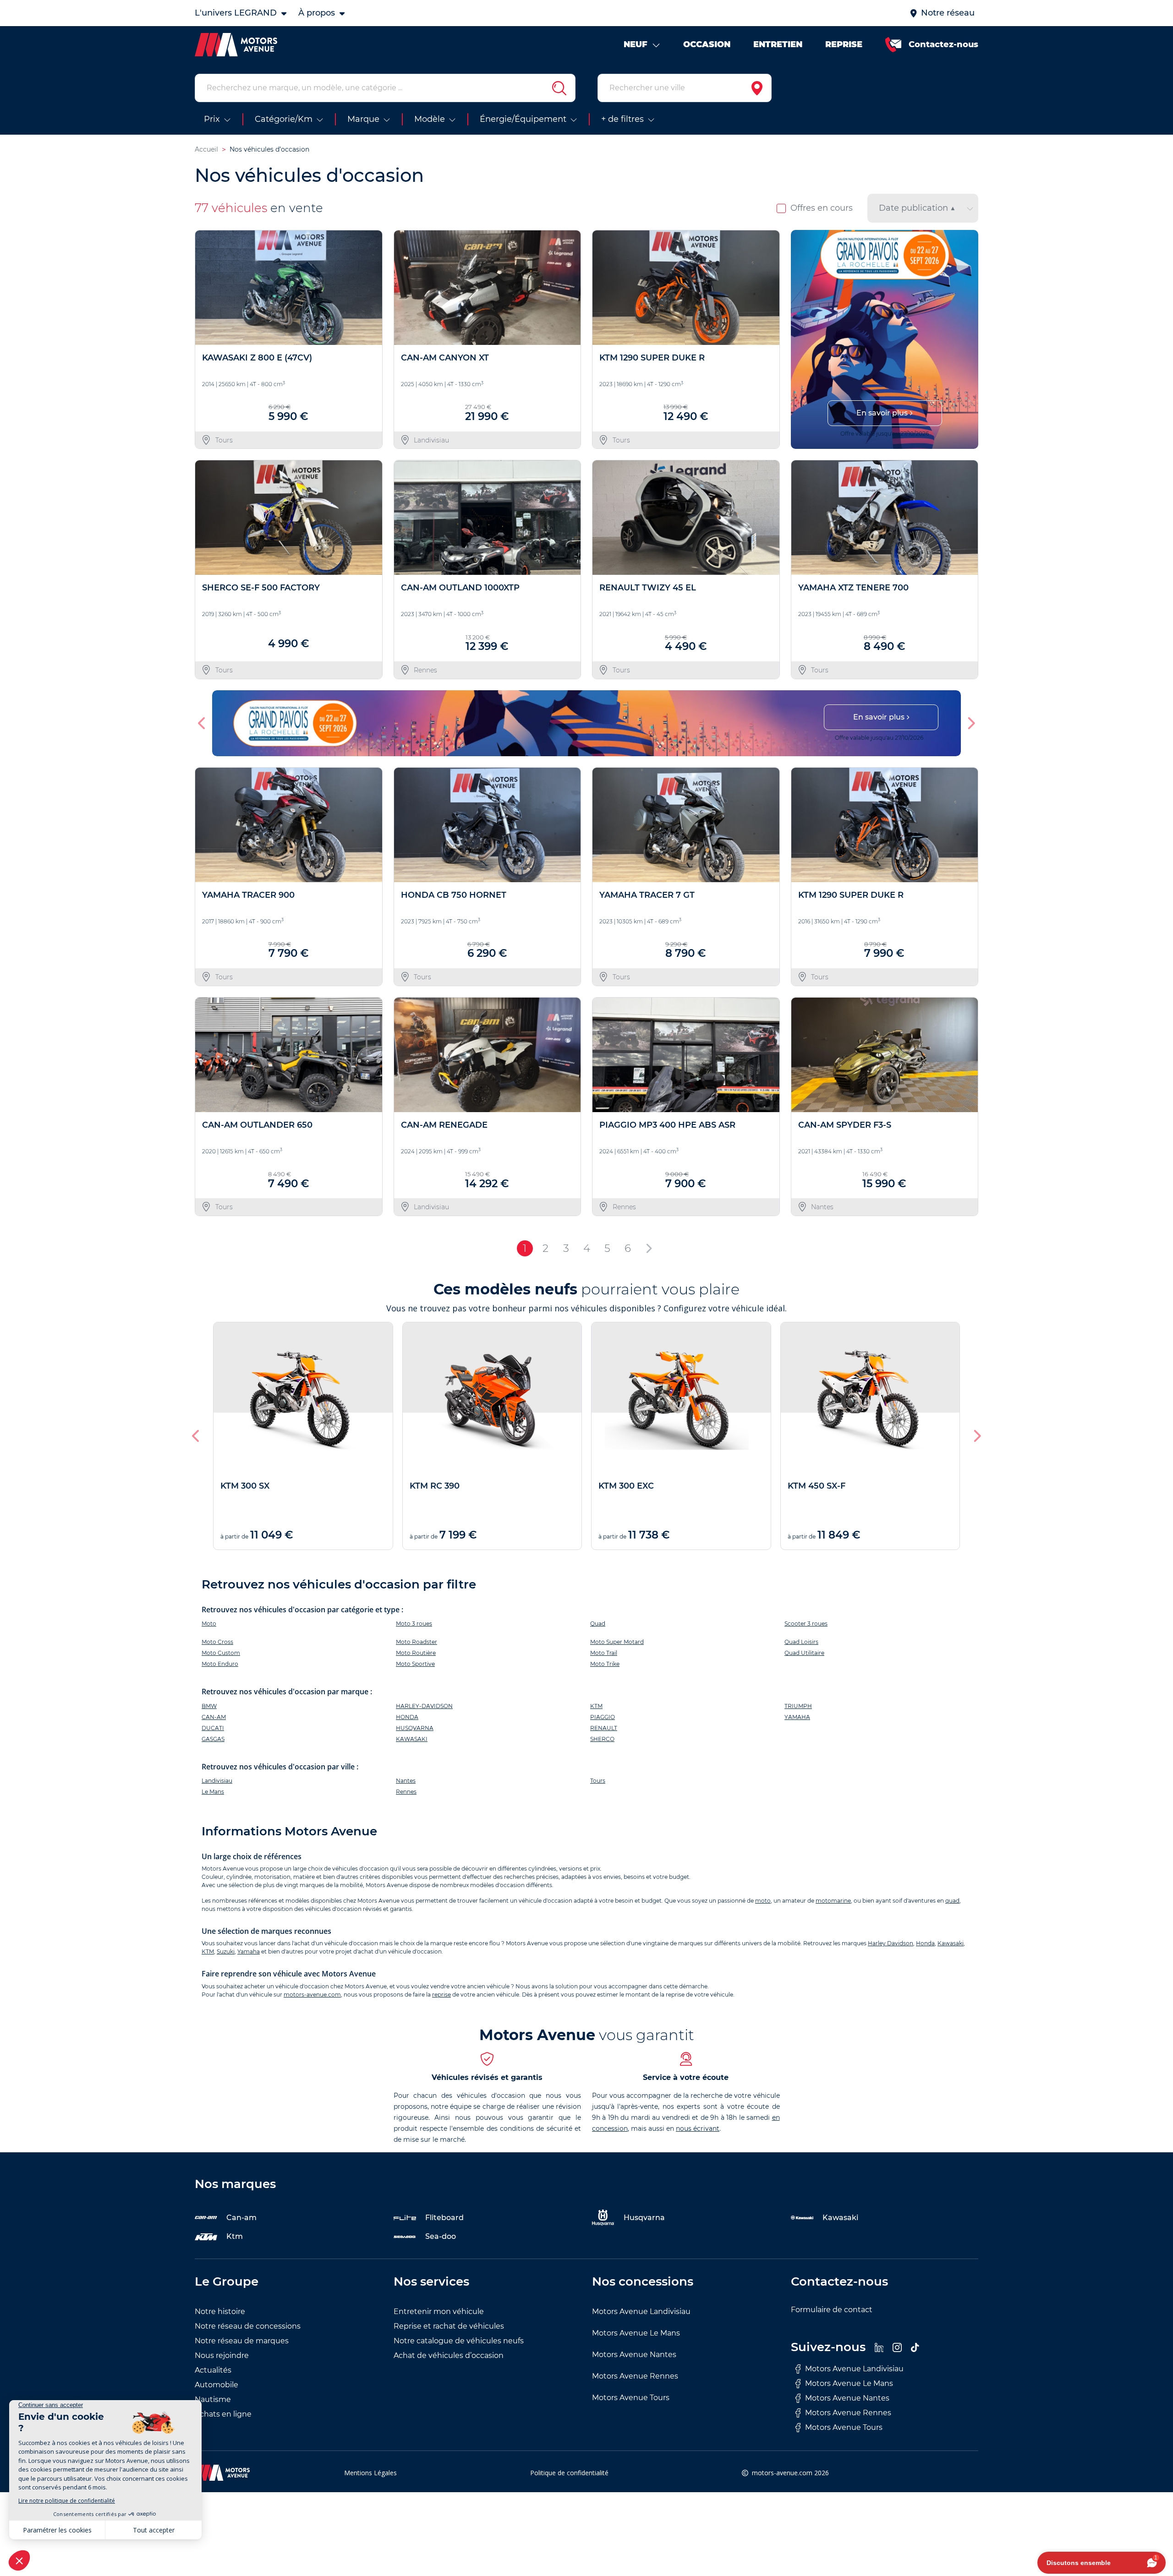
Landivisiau (217, 1781)
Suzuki (226, 1951)
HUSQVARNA (415, 1728)
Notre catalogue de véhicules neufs (459, 2341)
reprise (441, 1995)
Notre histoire (220, 2311)
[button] (802, 339)
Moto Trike (605, 1664)
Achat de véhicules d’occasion (449, 2355)
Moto (209, 1624)
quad (952, 1901)
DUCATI (213, 1728)
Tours (598, 1781)
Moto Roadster (417, 1642)
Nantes (406, 1781)
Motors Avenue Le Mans (636, 2333)
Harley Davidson (891, 1943)
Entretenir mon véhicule (439, 2311)
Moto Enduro (220, 1664)
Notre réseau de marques (242, 2341)
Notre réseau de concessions (248, 2326)
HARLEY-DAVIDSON (424, 1706)
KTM (596, 1706)
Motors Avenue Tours (631, 2398)
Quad (598, 1624)
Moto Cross (217, 1642)
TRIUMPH (798, 1706)
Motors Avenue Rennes (635, 2376)
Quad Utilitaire (804, 1653)
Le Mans (213, 1792)
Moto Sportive (415, 1664)
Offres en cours (822, 208)
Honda (925, 1943)
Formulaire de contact (832, 2310)
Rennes (406, 1792)
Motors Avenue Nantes (634, 2355)
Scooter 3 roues (806, 1624)
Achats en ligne (223, 2414)
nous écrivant (698, 2128)
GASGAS (213, 1739)
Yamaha (249, 1951)
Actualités (213, 2370)
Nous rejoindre (222, 2355)
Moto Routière (416, 1653)
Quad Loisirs (801, 1642)
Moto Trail (604, 1653)
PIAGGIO (603, 1717)
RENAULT (604, 1728)
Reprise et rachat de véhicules (449, 2326)
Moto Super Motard (617, 1642)
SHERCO (602, 1739)
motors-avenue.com (312, 1995)
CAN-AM (214, 1717)
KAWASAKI (412, 1739)
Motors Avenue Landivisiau (641, 2311)
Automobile (217, 2385)
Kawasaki (951, 1943)
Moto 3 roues (414, 1624)
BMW (209, 1706)
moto (763, 1901)
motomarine (833, 1901)
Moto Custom (221, 1653)
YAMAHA (797, 1717)
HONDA (407, 1717)
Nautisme (213, 2399)
